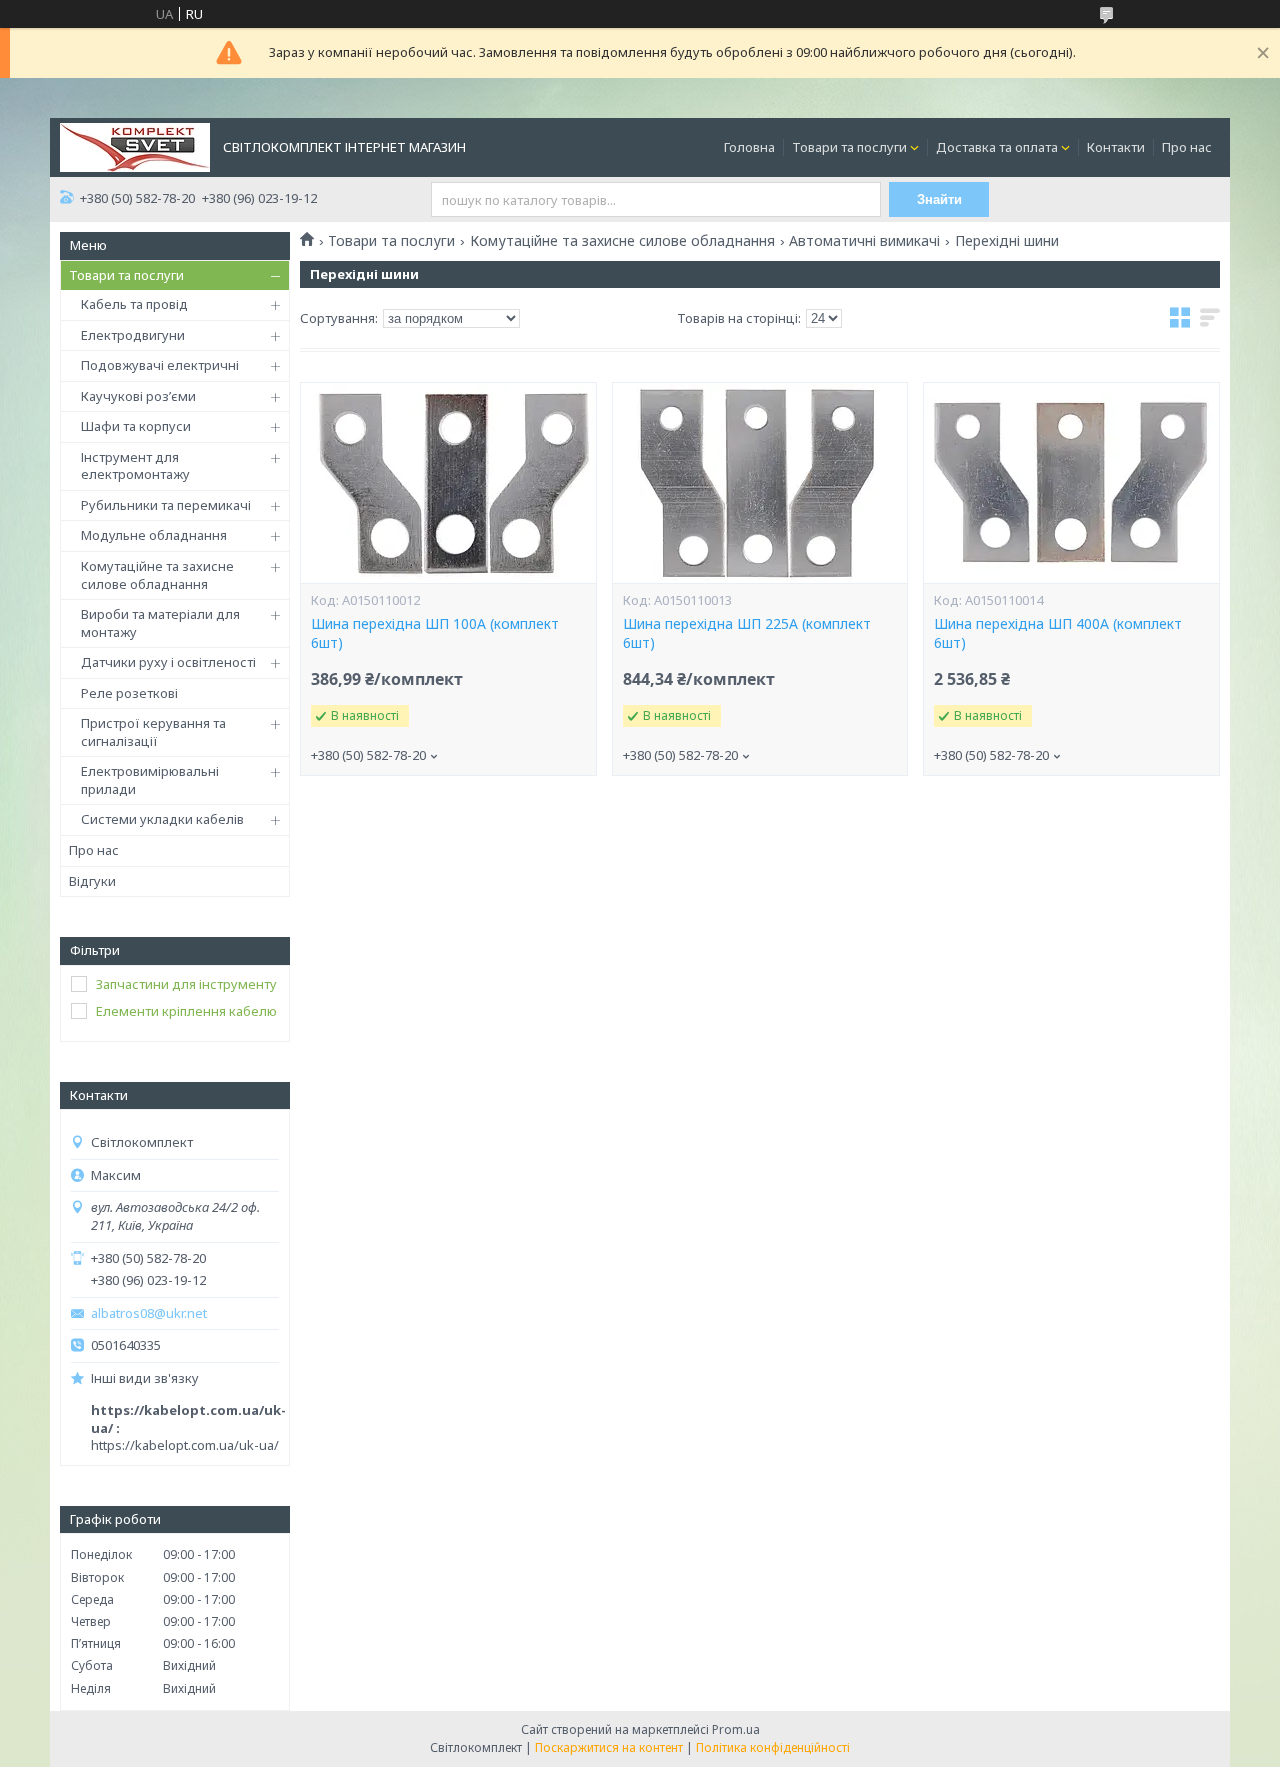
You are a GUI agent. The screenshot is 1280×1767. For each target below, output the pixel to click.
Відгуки (92, 881)
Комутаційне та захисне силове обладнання (157, 575)
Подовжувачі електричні (160, 365)
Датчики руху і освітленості (168, 662)
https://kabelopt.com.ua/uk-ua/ (185, 1445)
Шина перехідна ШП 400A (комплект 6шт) (1058, 633)
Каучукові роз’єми (138, 396)
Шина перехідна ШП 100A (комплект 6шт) (435, 633)
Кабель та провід (134, 304)
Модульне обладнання (154, 535)
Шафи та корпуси (136, 426)
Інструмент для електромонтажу (135, 466)
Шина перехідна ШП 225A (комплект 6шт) (747, 633)
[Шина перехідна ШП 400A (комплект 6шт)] (1071, 483)
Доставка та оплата (997, 147)
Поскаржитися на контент (609, 1747)
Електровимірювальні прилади (150, 780)
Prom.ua (736, 1729)
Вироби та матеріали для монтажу (160, 623)
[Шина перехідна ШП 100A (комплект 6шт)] (448, 483)
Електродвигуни (133, 335)
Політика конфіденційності (773, 1747)
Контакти (1116, 147)
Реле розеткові (129, 693)
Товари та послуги (849, 147)
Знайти (939, 199)
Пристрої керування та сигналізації (153, 732)
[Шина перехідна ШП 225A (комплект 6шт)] (760, 483)
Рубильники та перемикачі (166, 505)
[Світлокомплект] (135, 146)
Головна (749, 147)
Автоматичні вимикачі (864, 241)
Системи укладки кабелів (162, 819)
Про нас (1187, 147)
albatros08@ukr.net (149, 1313)
